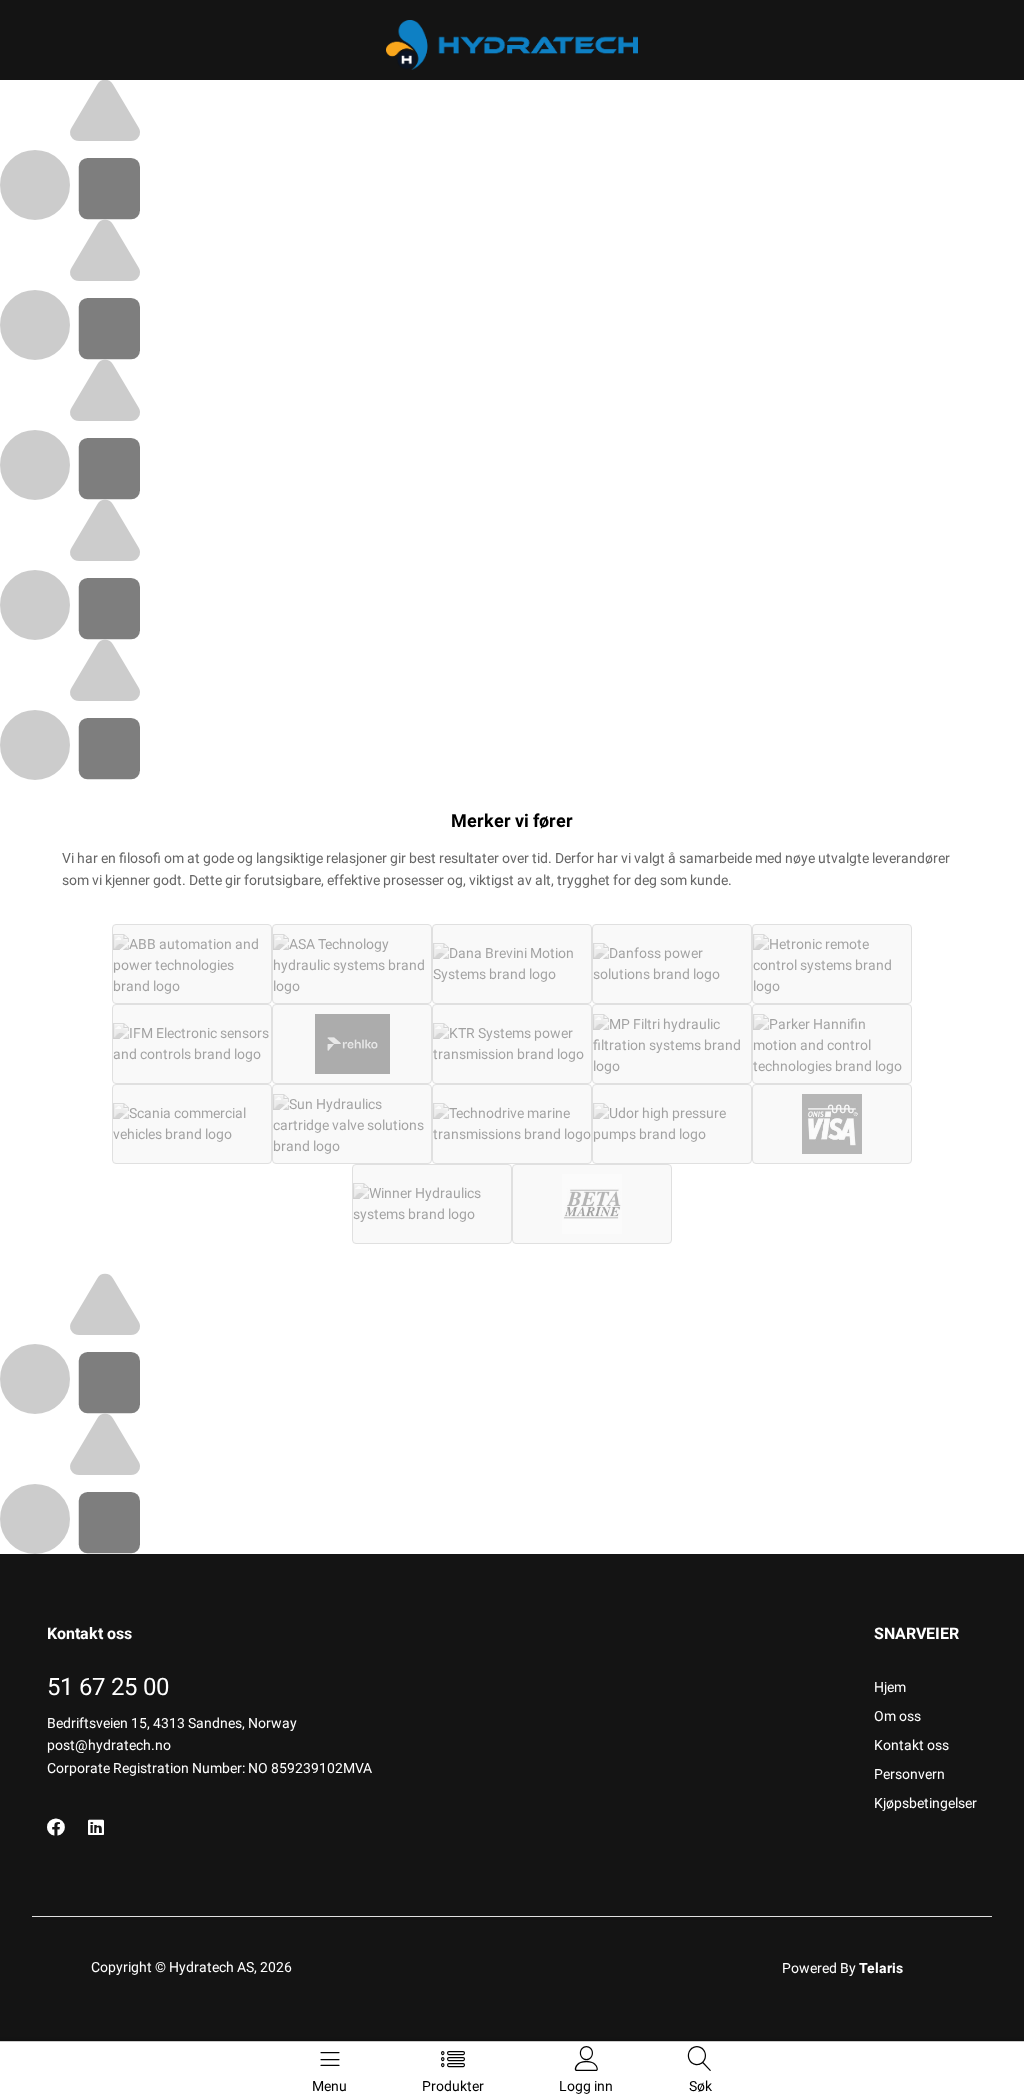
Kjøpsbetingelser (925, 1803)
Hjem (890, 1687)
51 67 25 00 (108, 1687)
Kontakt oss (911, 1745)
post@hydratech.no (109, 1745)
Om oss (897, 1716)
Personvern (909, 1774)
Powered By (842, 1968)
